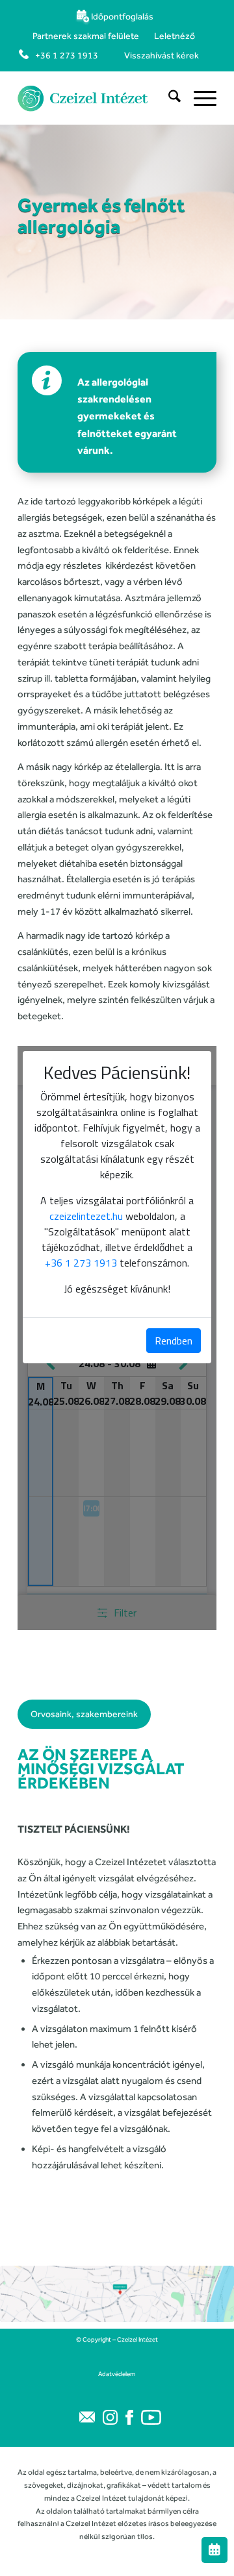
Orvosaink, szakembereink (84, 1714)
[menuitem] (114, 16)
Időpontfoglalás (122, 16)
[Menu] (199, 98)
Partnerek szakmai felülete (86, 36)
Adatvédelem (117, 2374)
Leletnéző (175, 36)
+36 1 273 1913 (67, 55)
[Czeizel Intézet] (97, 98)
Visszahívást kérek (162, 55)
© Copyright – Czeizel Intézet (117, 2339)
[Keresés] (168, 98)
